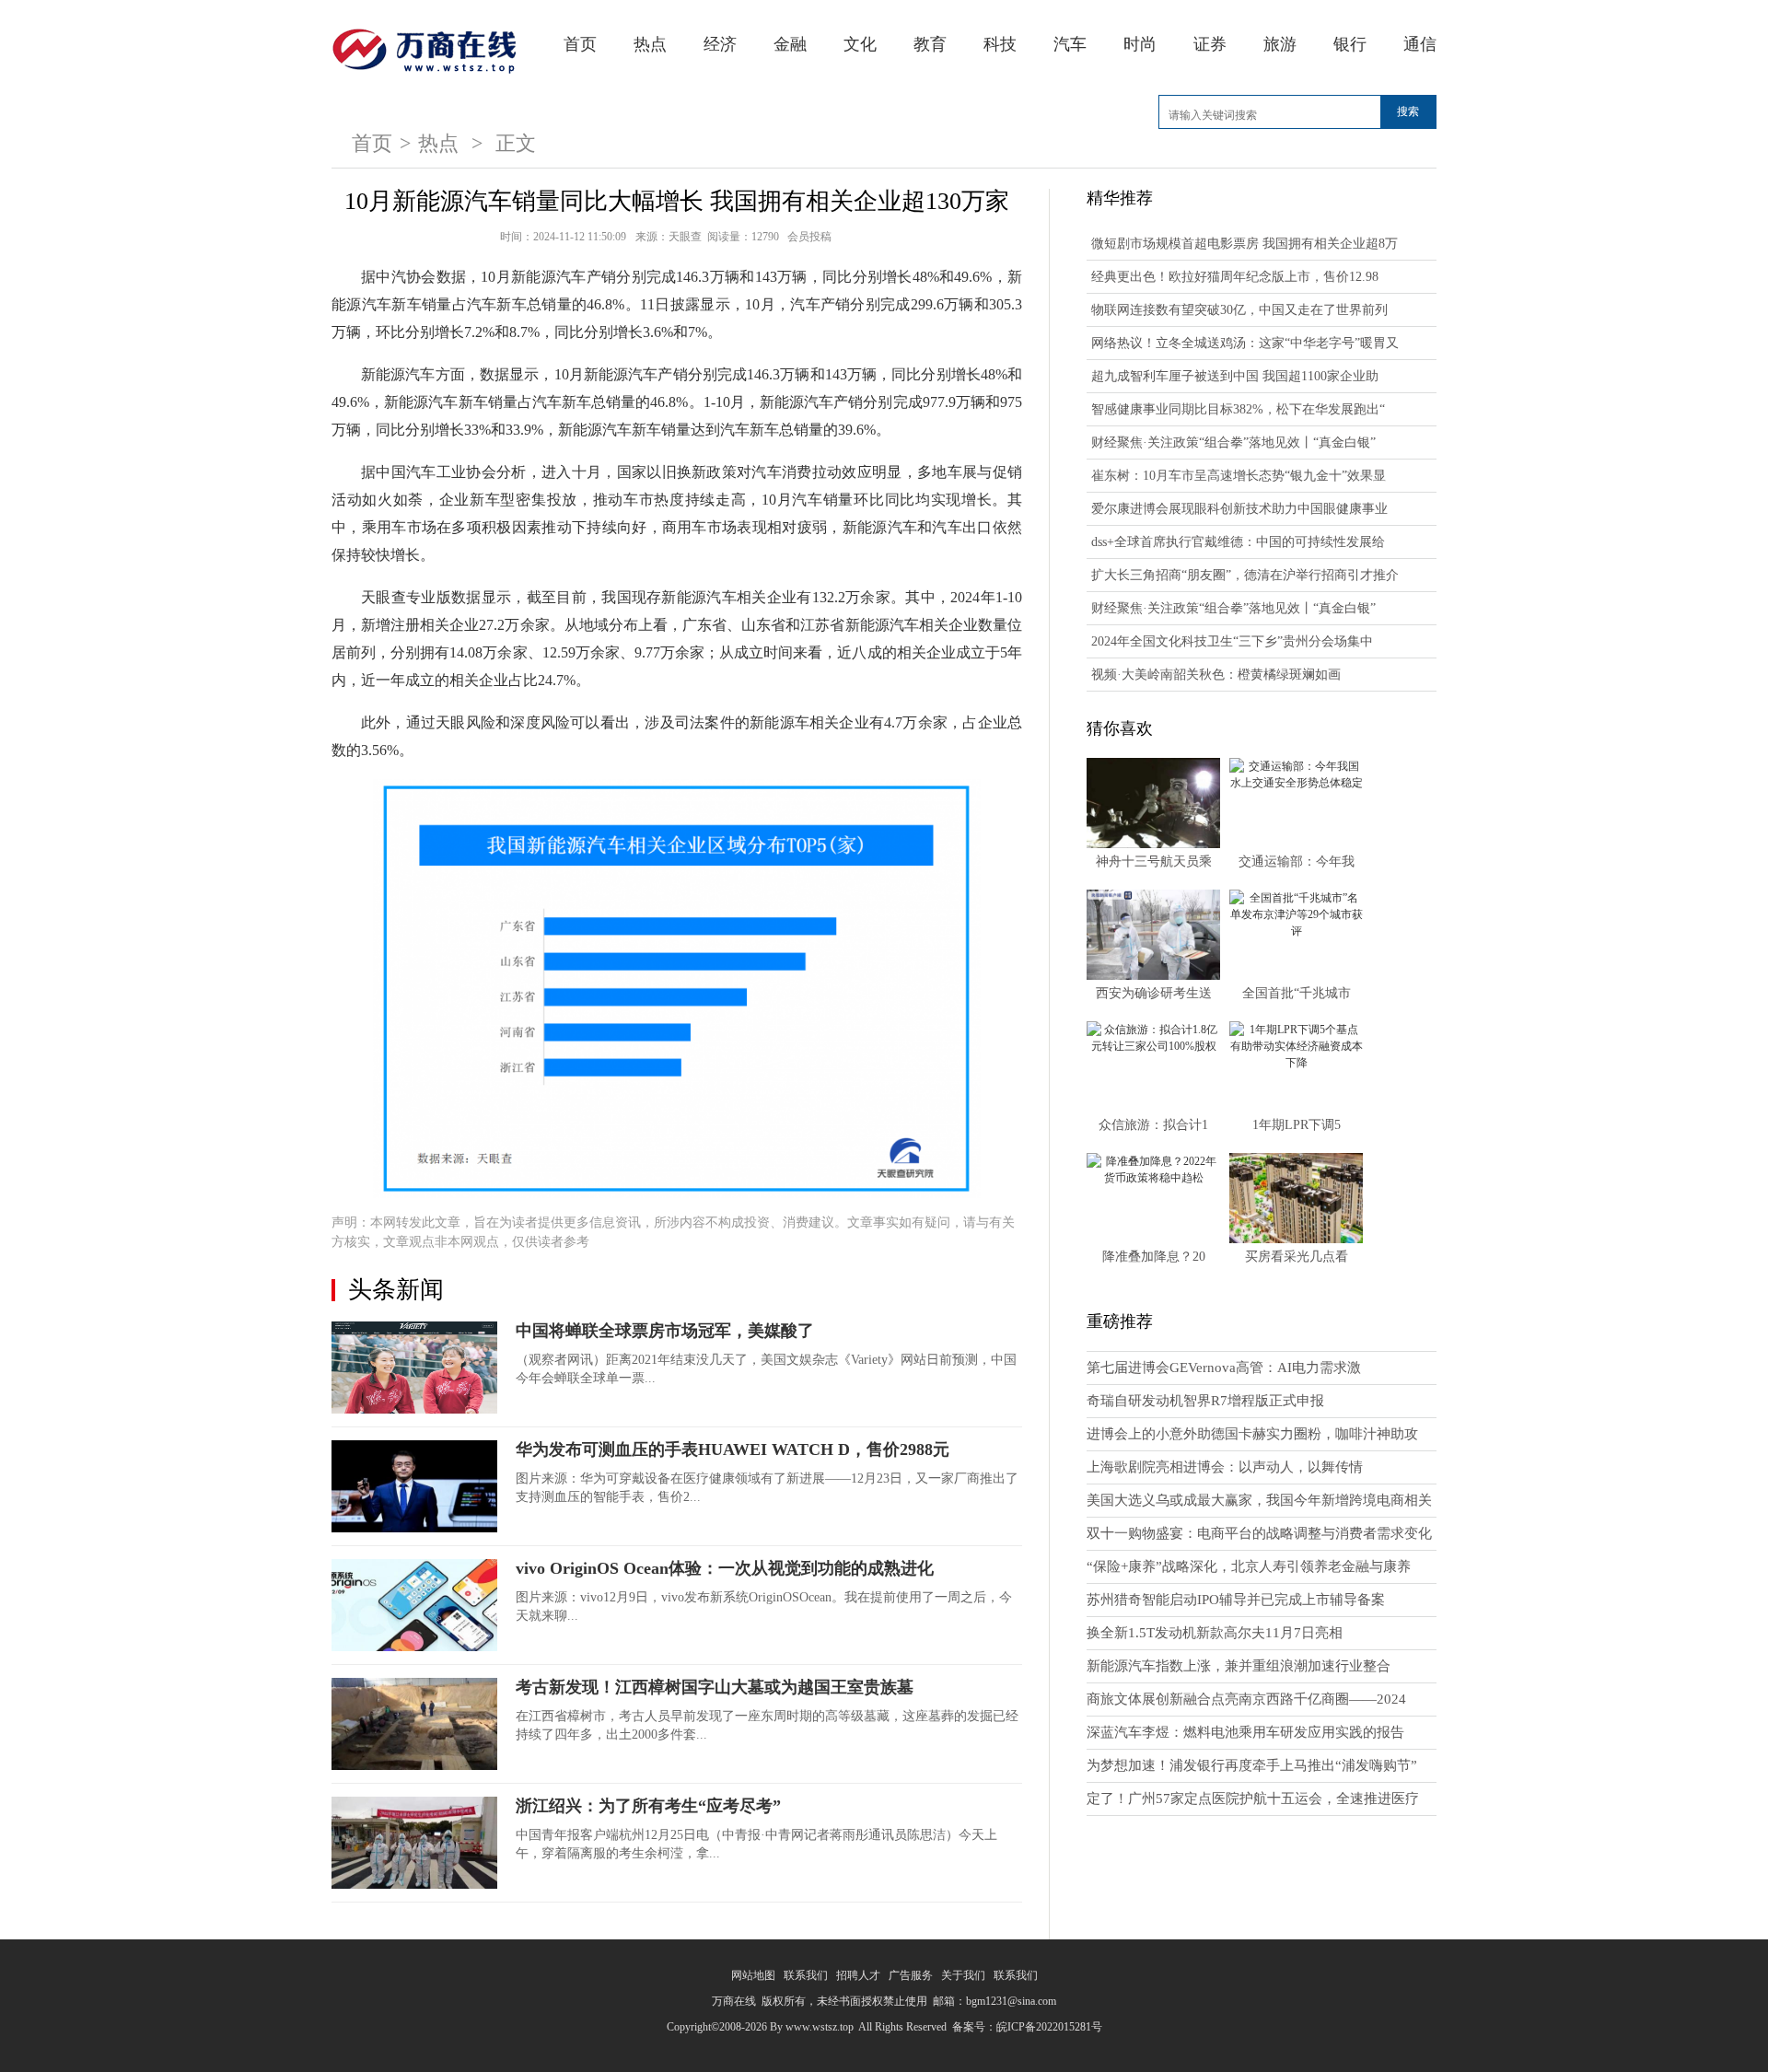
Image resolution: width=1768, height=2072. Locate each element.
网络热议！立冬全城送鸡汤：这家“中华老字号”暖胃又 (1245, 343)
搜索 (1408, 111)
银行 (1350, 44)
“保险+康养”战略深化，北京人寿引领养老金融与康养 (1249, 1566)
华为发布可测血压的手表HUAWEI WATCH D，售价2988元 (733, 1449)
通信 (1420, 44)
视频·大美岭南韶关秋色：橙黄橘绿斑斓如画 (1216, 675)
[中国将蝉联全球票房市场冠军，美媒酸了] (414, 1368)
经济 (720, 44)
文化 (860, 44)
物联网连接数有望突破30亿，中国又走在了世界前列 (1239, 310)
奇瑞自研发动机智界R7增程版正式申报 (1205, 1401)
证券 (1210, 44)
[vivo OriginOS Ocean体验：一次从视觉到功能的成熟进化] (414, 1605)
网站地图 (753, 1975)
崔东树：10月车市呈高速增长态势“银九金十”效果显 (1239, 476)
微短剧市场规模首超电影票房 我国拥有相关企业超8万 (1245, 244)
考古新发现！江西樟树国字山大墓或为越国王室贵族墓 (715, 1687)
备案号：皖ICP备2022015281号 (1027, 2027)
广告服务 (911, 1975)
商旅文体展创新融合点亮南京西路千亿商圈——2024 (1246, 1699)
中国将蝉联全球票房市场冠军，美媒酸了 (665, 1331)
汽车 (1070, 44)
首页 (580, 44)
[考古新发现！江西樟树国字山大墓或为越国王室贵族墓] (414, 1724)
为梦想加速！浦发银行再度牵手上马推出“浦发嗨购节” (1252, 1765)
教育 (930, 44)
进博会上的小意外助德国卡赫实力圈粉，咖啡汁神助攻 (1252, 1434)
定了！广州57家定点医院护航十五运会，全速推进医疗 (1253, 1798)
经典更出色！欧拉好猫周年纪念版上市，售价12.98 (1235, 277)
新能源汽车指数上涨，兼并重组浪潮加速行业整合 (1239, 1666)
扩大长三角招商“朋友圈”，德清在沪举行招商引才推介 (1245, 575)
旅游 (1280, 44)
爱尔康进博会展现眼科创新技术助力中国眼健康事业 (1239, 509)
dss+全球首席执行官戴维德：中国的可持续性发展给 (1238, 542)
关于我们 (963, 1975)
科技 (1000, 44)
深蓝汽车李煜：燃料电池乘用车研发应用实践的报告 (1245, 1732)
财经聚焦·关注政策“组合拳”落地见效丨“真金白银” (1233, 442)
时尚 (1140, 44)
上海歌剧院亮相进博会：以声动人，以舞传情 (1225, 1467)
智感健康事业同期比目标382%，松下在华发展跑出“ (1238, 409)
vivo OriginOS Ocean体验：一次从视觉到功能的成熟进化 (725, 1568)
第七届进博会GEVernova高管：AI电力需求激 (1224, 1368)
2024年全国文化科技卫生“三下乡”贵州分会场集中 (1232, 641)
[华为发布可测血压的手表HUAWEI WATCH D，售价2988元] (414, 1486)
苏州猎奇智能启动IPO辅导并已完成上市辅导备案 (1236, 1600)
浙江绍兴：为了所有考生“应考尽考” (648, 1806)
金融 (790, 44)
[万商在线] (424, 48)
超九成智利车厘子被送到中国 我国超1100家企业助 (1235, 376)
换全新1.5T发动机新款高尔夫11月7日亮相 (1215, 1633)
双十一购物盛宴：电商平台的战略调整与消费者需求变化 (1259, 1533)
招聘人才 (858, 1975)
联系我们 (806, 1975)
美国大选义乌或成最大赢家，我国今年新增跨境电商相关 (1259, 1500)
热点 (650, 44)
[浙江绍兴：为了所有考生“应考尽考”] (414, 1843)
